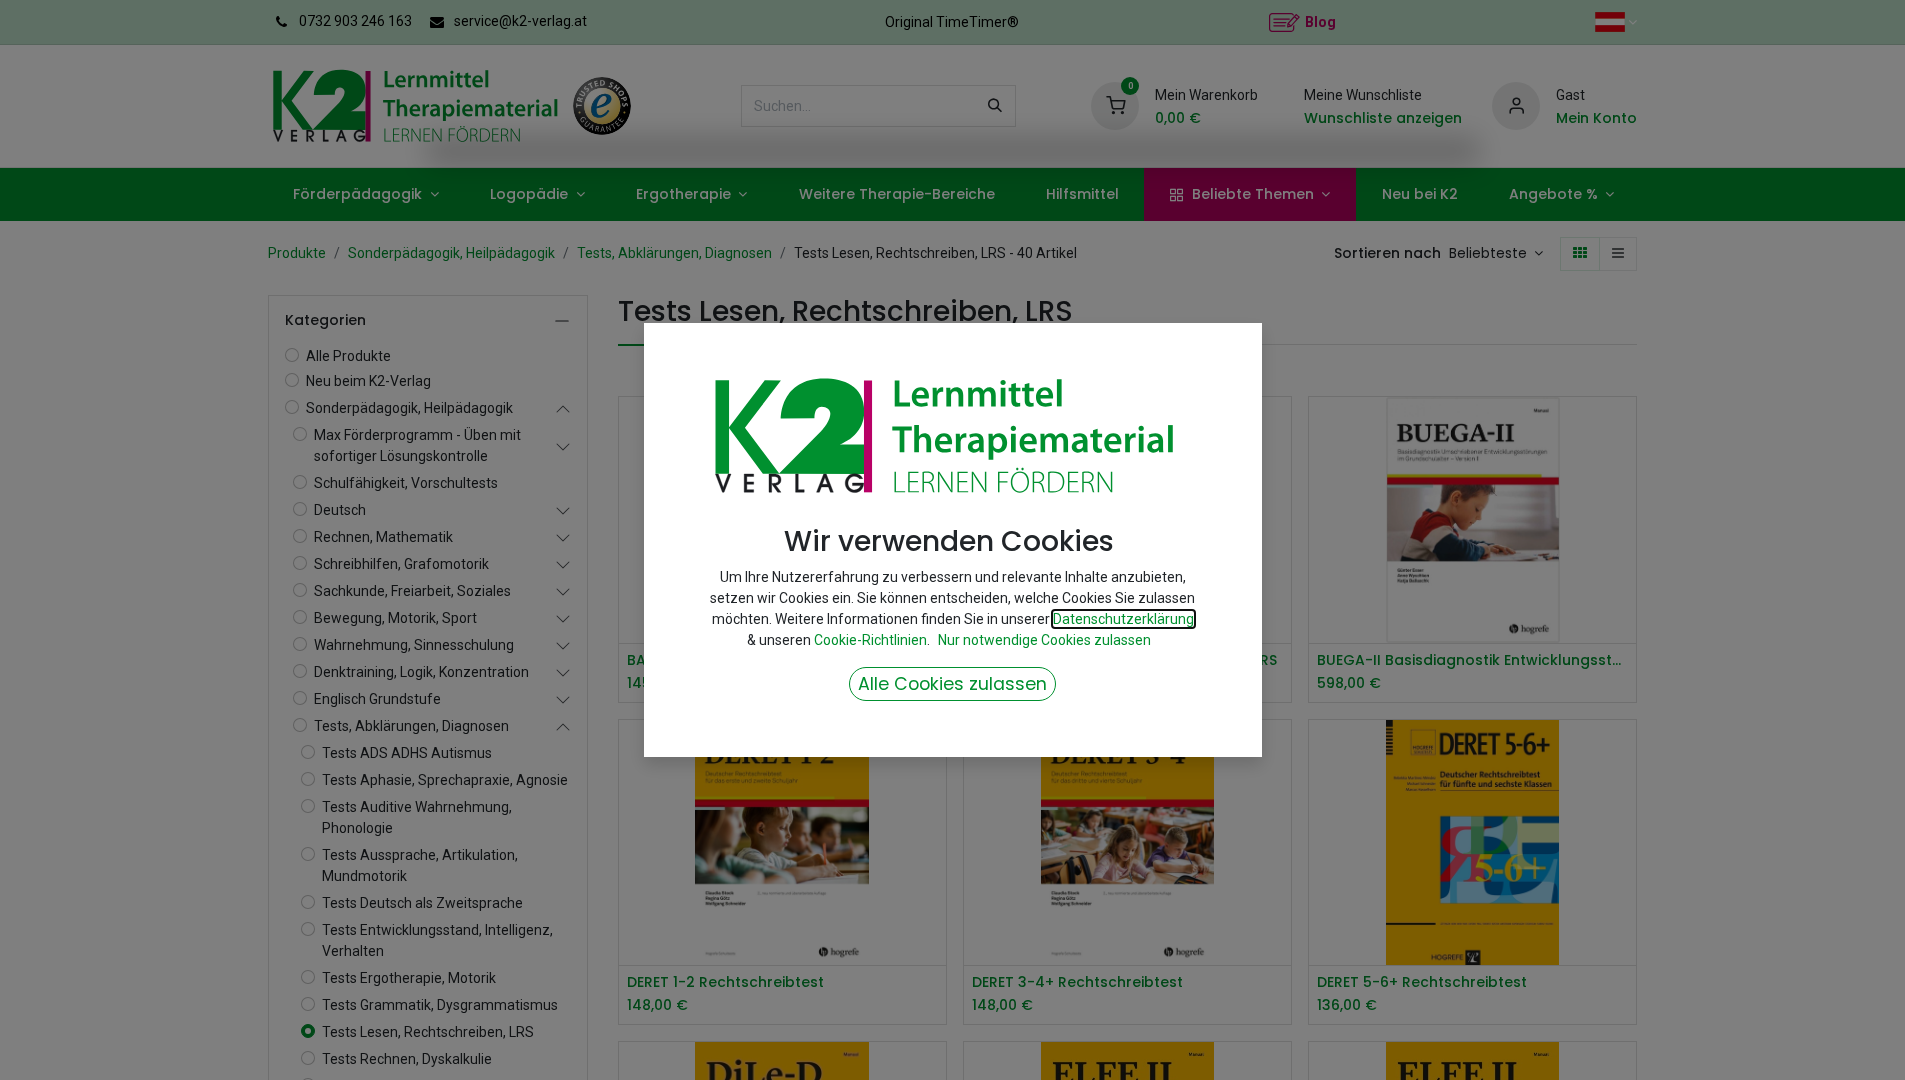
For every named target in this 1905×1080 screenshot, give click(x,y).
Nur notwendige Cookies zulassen (1044, 640)
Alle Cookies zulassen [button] (952, 684)
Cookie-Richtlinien (870, 640)
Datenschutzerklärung (1123, 619)
